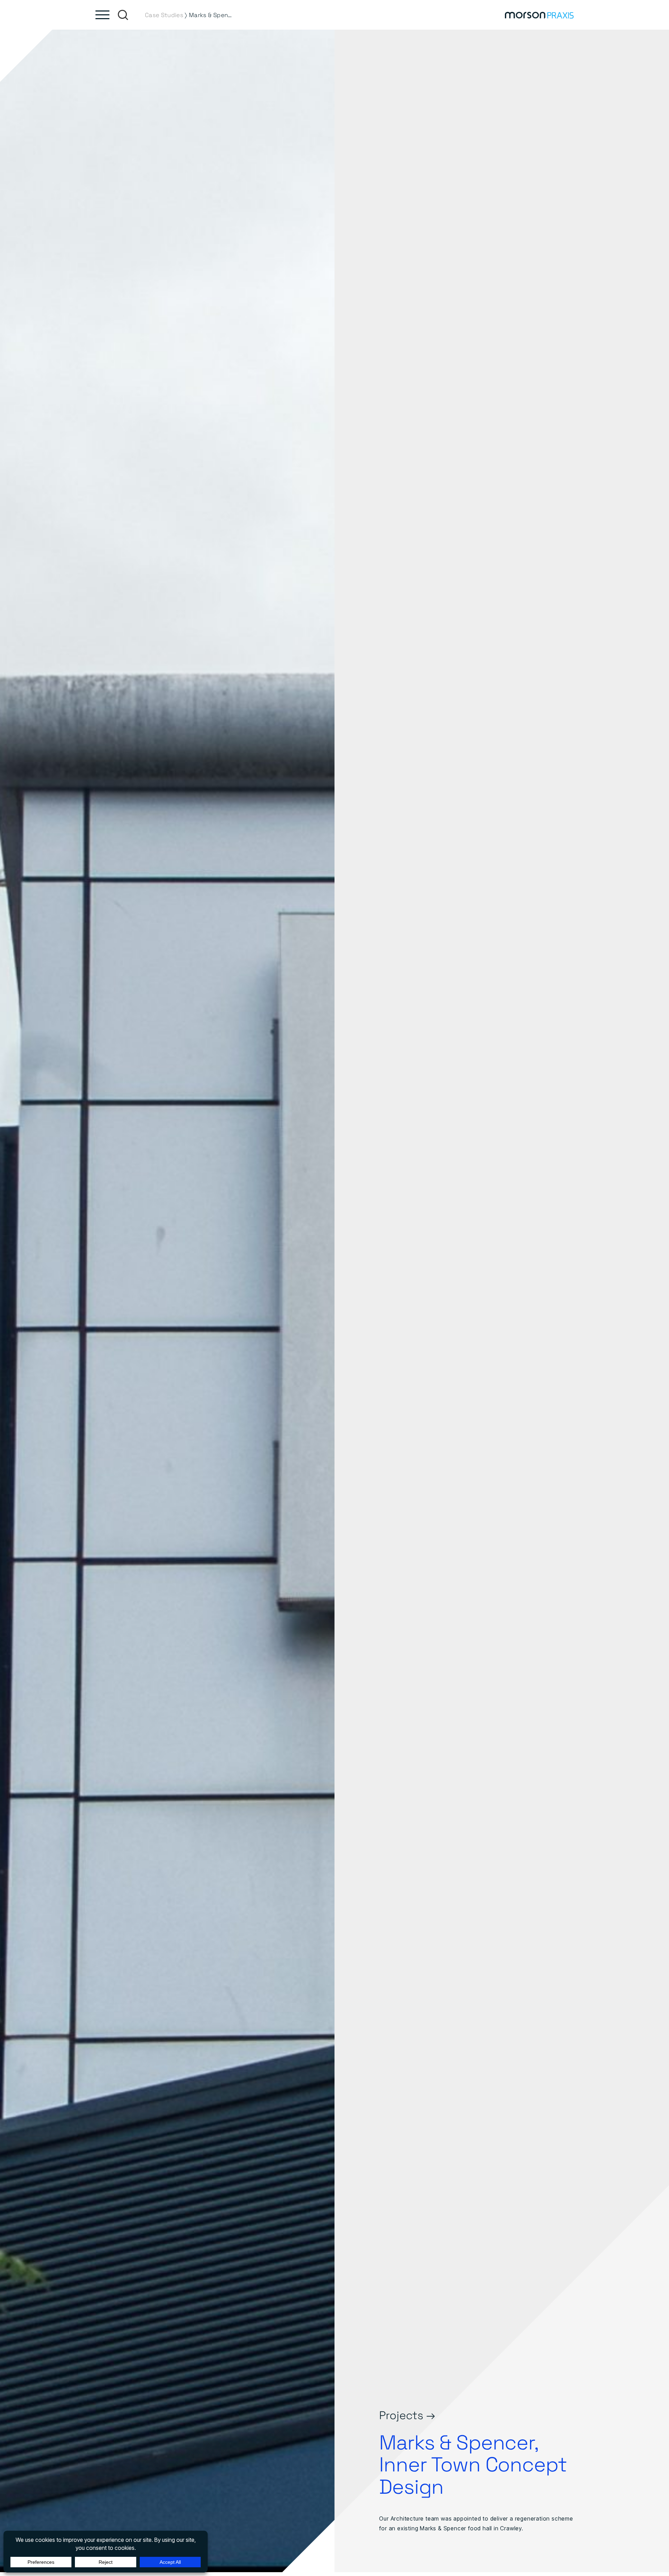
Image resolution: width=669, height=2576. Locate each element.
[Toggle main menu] (102, 15)
